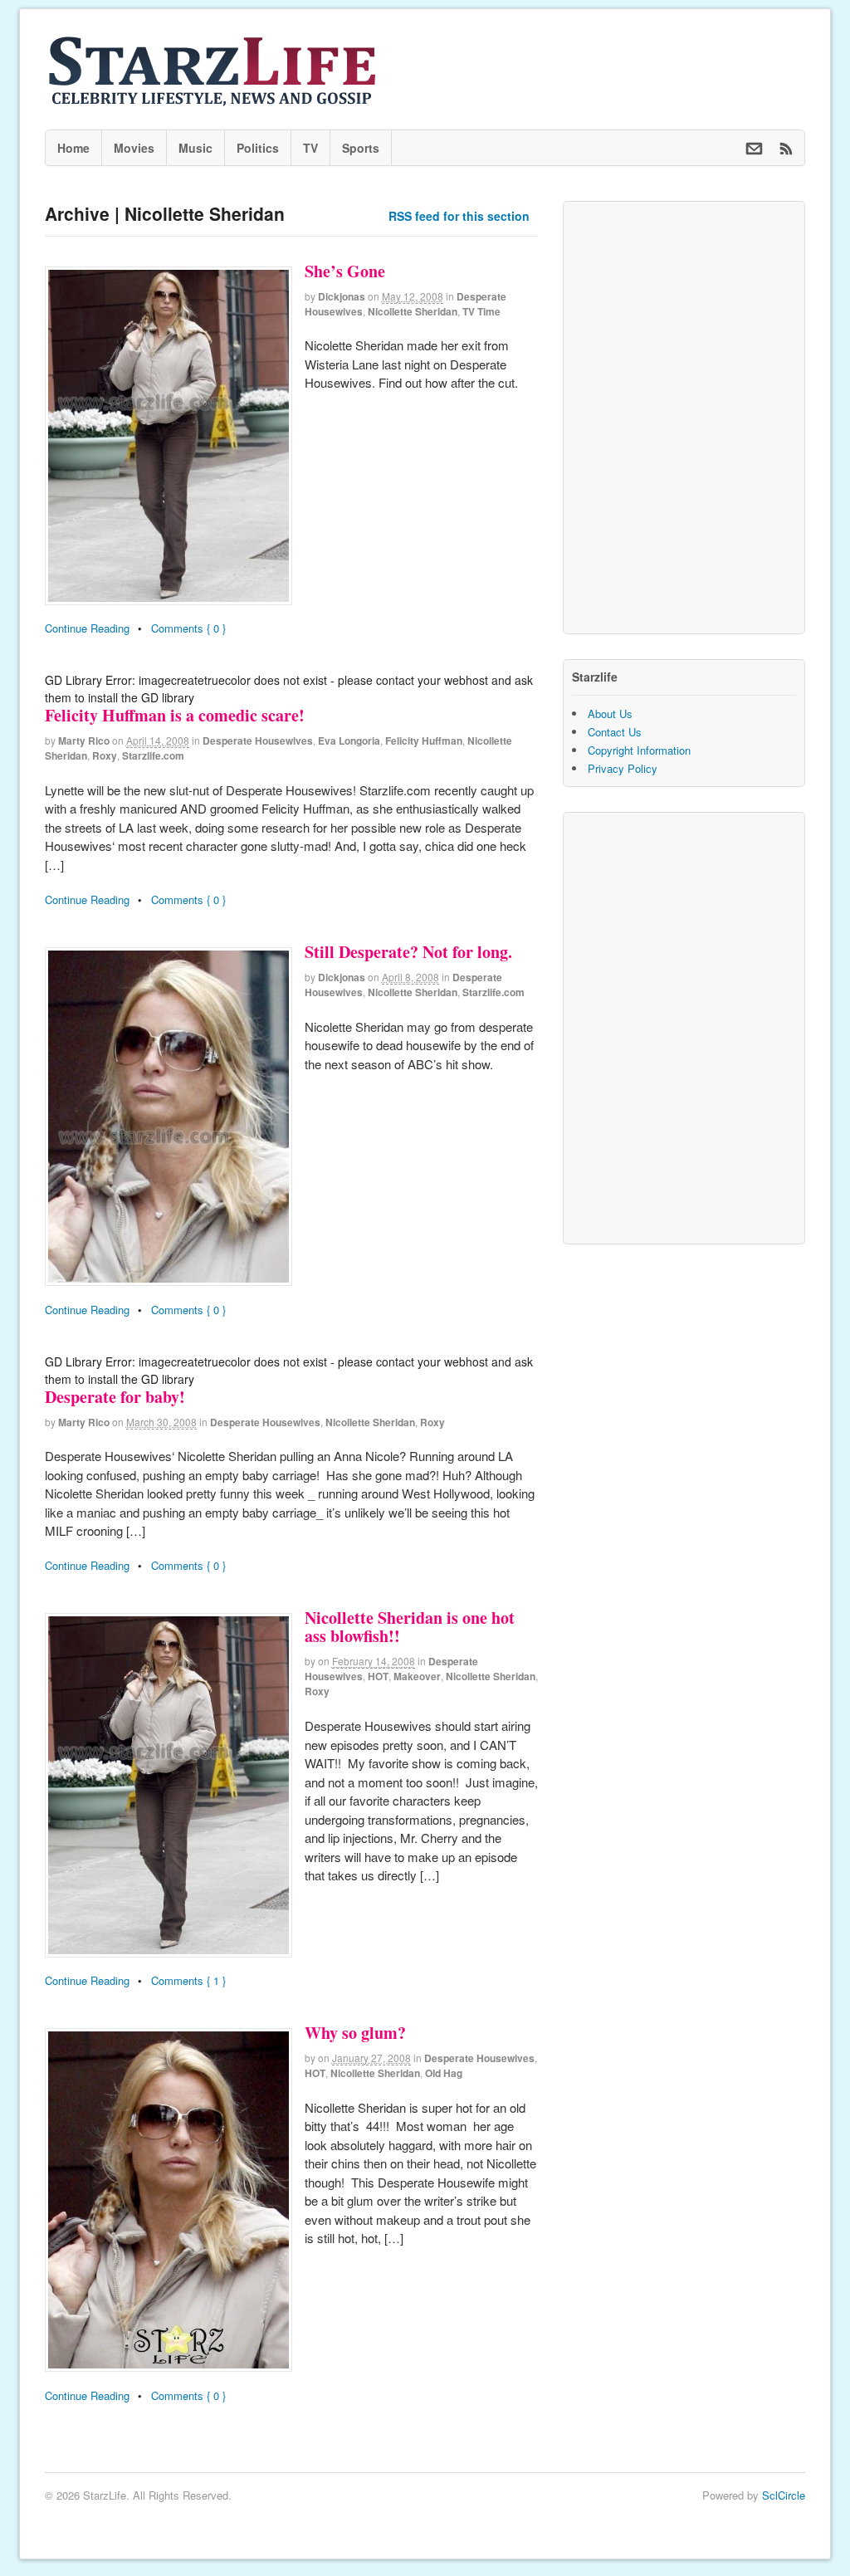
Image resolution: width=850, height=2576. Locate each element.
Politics (258, 148)
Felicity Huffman (424, 741)
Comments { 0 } (188, 628)
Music (195, 148)
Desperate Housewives (258, 741)
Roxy (105, 755)
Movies (134, 148)
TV (310, 148)
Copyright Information (639, 750)
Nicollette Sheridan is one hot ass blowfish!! (410, 1627)
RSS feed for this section (459, 216)
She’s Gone (345, 271)
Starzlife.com (153, 755)
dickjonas (342, 296)
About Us (610, 714)
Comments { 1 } (188, 1980)
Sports (361, 148)
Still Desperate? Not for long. (408, 952)
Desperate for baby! (115, 1397)
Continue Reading (87, 628)
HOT (378, 1676)
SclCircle (784, 2495)
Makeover (417, 1676)
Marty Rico (84, 741)
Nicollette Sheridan (413, 311)
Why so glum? (355, 2033)
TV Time (481, 311)
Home (73, 148)
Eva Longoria (349, 741)
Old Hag (444, 2073)
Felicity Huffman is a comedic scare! (175, 715)
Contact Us (615, 732)
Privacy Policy (623, 768)
